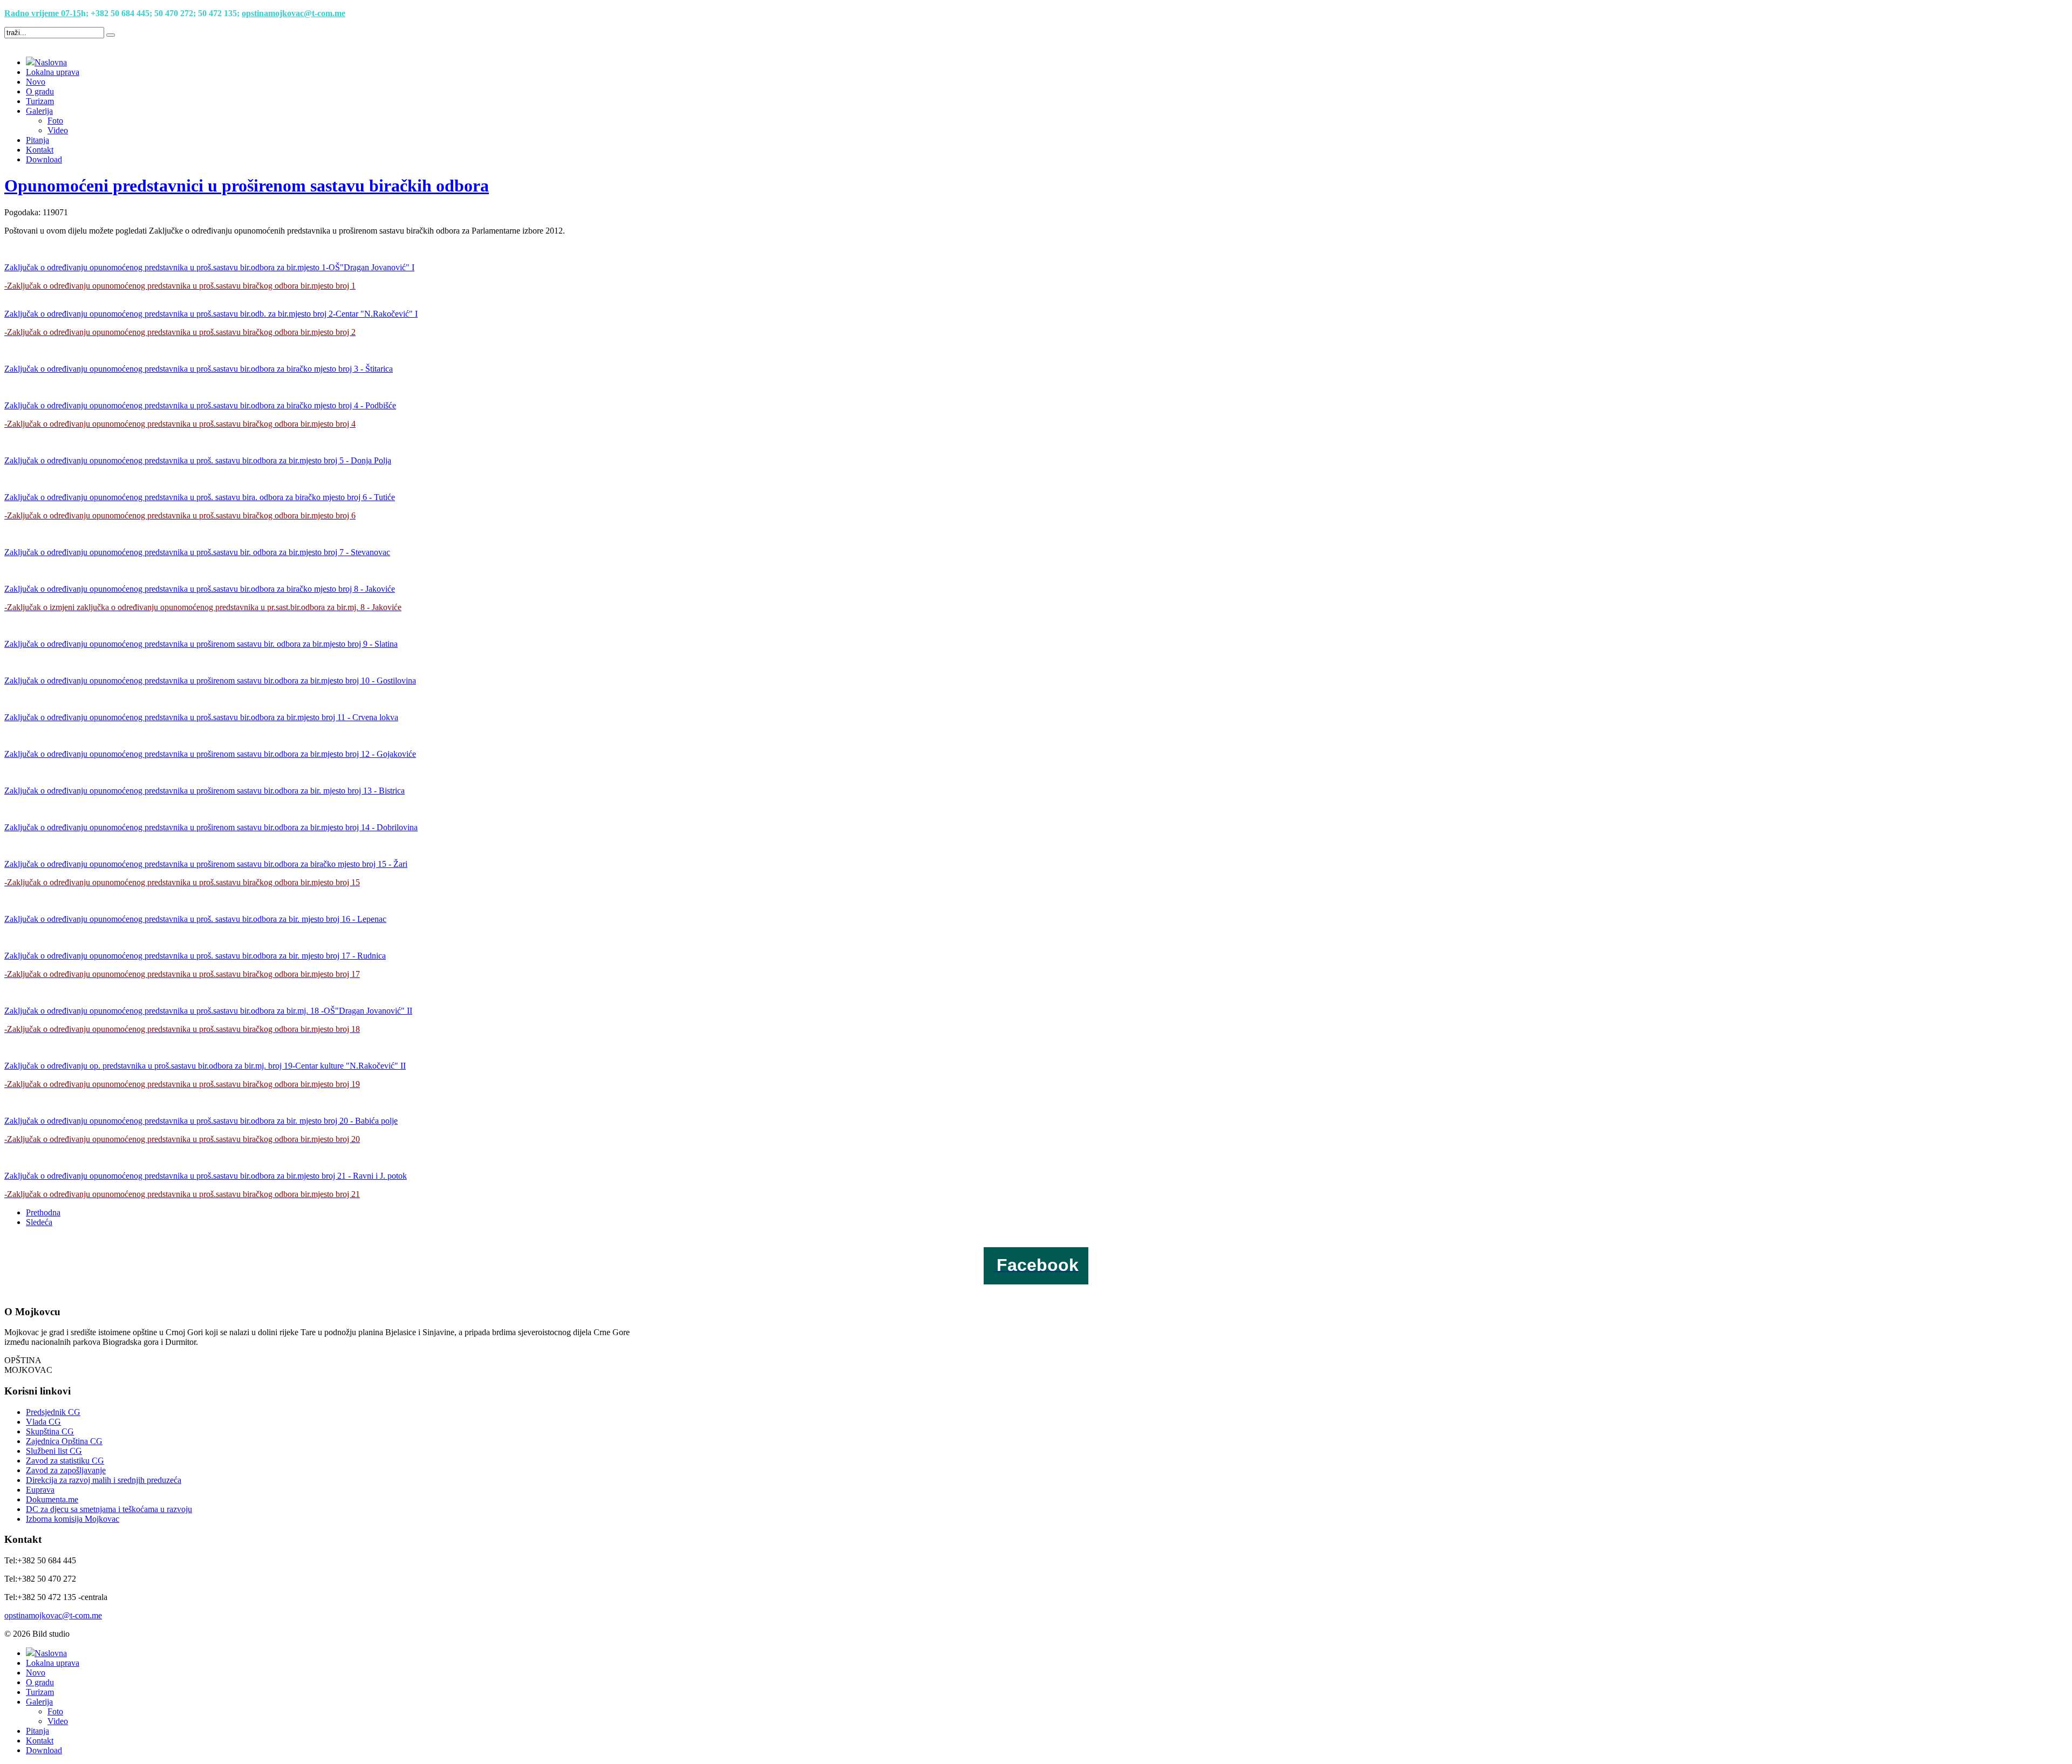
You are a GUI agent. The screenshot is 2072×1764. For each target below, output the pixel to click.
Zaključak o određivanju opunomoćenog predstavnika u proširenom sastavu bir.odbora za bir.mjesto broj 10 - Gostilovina (210, 681)
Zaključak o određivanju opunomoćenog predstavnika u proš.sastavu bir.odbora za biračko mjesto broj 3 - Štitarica (199, 369)
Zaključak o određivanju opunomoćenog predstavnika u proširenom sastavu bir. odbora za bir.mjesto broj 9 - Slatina (201, 644)
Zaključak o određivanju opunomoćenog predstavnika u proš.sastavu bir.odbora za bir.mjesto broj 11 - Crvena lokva (201, 717)
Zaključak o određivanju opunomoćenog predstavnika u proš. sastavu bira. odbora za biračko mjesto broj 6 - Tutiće (200, 497)
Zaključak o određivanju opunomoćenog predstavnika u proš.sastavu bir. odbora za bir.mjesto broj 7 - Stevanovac (197, 552)
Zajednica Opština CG (64, 1441)
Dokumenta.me (52, 1499)
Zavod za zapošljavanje (66, 1470)
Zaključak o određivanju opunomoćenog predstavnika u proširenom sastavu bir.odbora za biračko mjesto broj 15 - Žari (206, 864)
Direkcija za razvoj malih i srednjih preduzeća (104, 1480)
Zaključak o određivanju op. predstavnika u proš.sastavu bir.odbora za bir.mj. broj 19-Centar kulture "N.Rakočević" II (205, 1066)
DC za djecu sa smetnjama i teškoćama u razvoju (109, 1509)
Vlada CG (43, 1422)
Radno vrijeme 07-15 (43, 13)
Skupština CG (50, 1431)
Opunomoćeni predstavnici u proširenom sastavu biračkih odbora (247, 186)
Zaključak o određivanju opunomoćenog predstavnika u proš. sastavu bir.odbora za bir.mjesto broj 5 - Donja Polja (198, 460)
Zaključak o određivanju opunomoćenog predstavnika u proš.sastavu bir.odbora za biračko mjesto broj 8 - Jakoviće (200, 589)
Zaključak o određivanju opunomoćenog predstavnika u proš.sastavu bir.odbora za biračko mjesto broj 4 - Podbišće (200, 405)
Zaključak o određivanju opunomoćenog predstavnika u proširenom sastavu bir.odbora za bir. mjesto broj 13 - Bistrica (205, 791)
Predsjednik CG (53, 1412)
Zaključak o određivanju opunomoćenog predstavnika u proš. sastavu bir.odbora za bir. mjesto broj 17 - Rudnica (195, 956)
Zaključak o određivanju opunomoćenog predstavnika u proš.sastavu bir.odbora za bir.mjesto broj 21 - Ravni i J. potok (206, 1176)
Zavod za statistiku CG (65, 1461)
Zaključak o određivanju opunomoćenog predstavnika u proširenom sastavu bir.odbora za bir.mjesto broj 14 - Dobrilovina (211, 827)
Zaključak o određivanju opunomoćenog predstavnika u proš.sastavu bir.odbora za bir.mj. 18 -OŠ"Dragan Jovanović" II (208, 1011)
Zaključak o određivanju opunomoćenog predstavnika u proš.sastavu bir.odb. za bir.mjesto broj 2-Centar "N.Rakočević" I (211, 314)
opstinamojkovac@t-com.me (294, 13)
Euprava (40, 1490)
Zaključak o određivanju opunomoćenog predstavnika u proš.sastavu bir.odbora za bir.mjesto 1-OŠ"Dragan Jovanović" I (209, 267)
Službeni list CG (54, 1451)
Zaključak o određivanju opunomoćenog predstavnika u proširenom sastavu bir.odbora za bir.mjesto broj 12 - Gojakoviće (210, 754)
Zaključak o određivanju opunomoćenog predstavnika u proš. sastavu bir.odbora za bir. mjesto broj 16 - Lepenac (195, 919)
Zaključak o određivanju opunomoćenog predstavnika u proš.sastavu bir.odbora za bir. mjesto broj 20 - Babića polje (201, 1121)
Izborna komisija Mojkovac (73, 1519)
